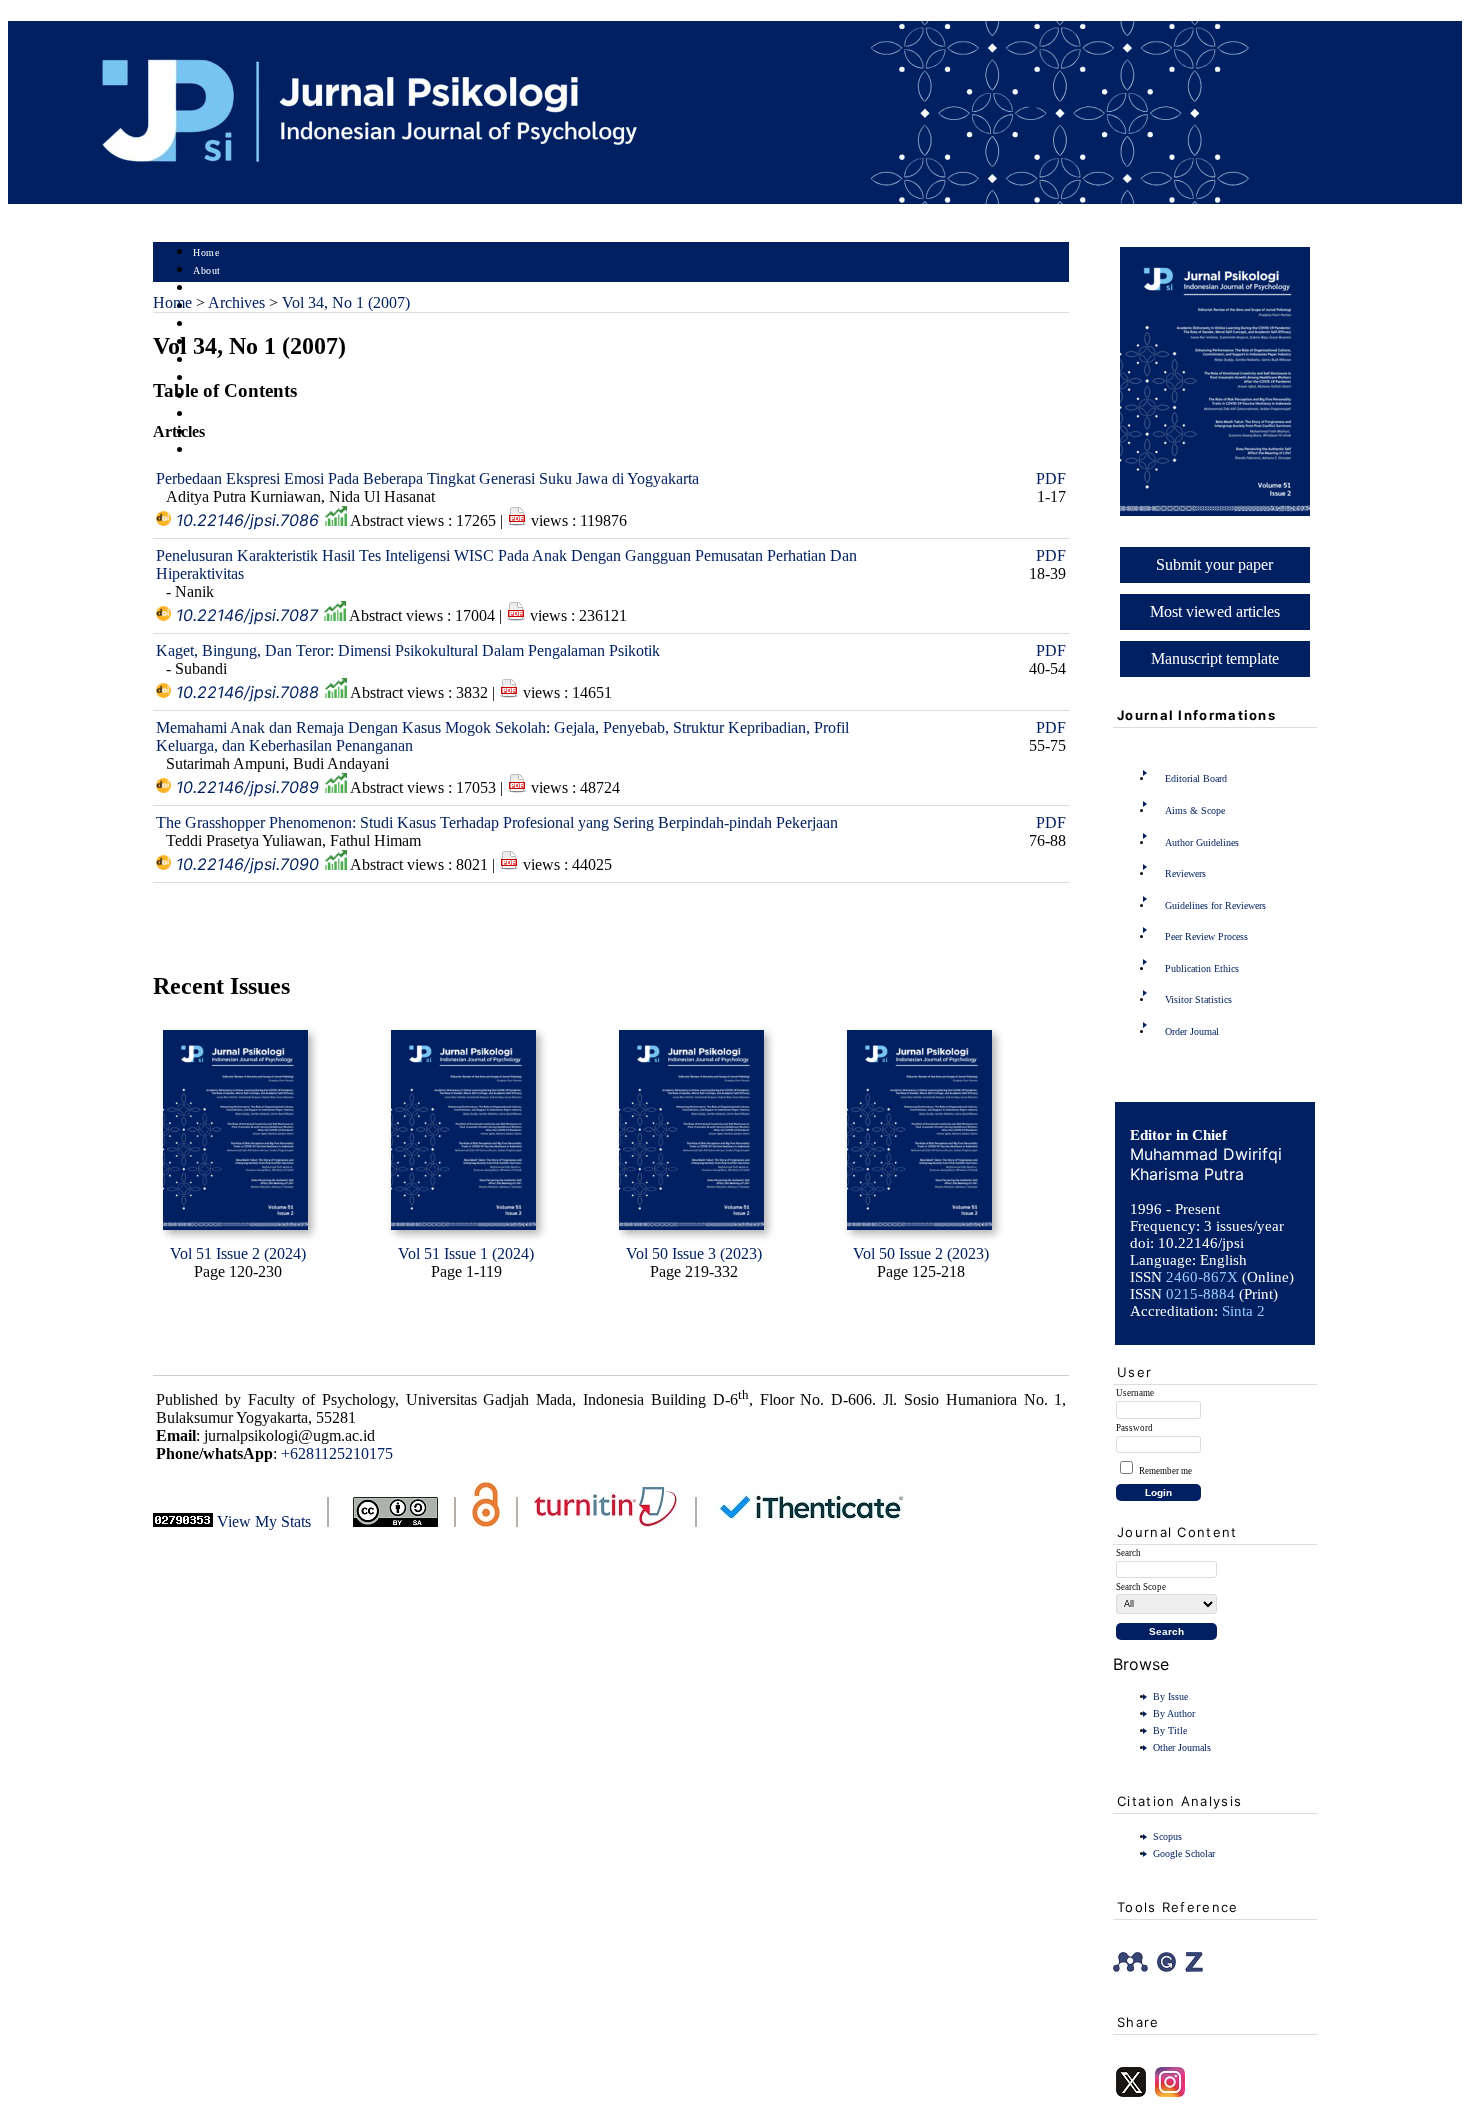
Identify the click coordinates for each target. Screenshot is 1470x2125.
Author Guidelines (1202, 842)
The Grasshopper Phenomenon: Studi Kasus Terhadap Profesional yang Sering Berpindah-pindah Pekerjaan (497, 822)
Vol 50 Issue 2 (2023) (921, 1253)
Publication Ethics (1202, 968)
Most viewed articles (1215, 611)
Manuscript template (1215, 658)
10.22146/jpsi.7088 (247, 692)
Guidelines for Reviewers (1215, 905)
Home (206, 252)
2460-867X (1202, 1277)
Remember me (1165, 1471)
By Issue (1170, 1696)
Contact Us (218, 450)
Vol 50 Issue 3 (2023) (694, 1253)
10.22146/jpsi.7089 (247, 787)
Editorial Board (1196, 778)
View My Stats (264, 1521)
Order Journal (1192, 1031)
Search (207, 324)
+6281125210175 (337, 1453)
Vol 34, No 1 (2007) (346, 302)
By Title (1170, 1730)
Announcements (228, 378)
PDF (1051, 478)
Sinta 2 (1243, 1311)
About (207, 270)
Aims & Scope (1195, 810)
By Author (1174, 1713)
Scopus (1167, 1836)
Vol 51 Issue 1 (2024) (466, 1253)
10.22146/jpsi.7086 (247, 520)
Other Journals (1182, 1747)
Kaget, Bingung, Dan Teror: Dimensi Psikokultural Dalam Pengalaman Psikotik (408, 650)
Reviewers (1185, 873)
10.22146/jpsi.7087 (247, 615)
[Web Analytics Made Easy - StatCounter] (183, 1521)
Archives (212, 360)
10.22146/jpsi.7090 (247, 864)
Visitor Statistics (1198, 999)
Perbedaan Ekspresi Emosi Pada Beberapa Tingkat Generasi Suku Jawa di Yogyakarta (427, 478)
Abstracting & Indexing (246, 432)
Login (206, 288)
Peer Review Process (1206, 936)
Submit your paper (1214, 564)
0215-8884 (1200, 1294)
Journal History (228, 414)
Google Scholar (1184, 1853)
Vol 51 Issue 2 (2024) (238, 1253)
